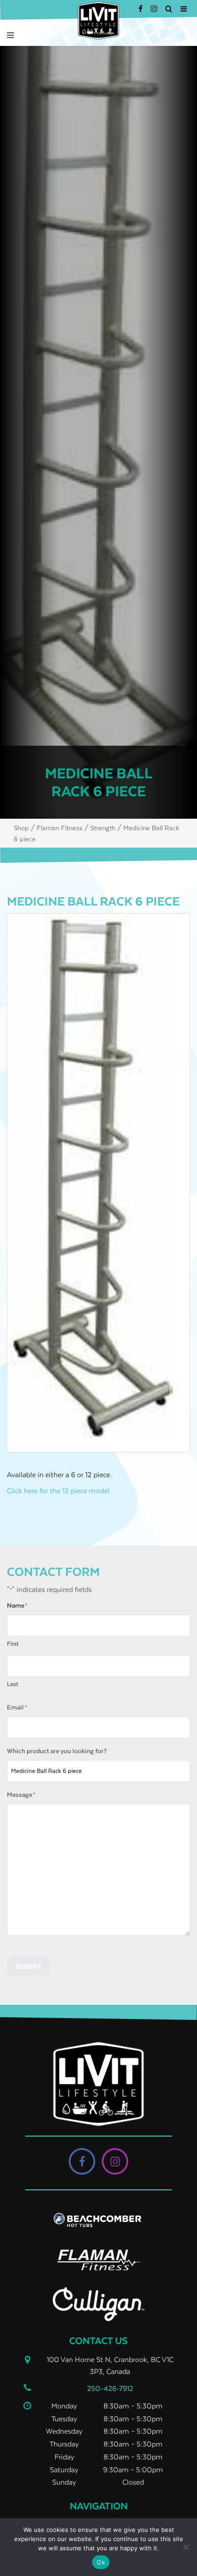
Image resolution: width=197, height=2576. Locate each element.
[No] (186, 2547)
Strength (103, 828)
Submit (28, 1966)
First (13, 1644)
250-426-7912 (110, 2388)
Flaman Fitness (60, 828)
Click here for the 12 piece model (58, 1490)
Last (13, 1684)
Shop (21, 828)
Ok (101, 2562)
